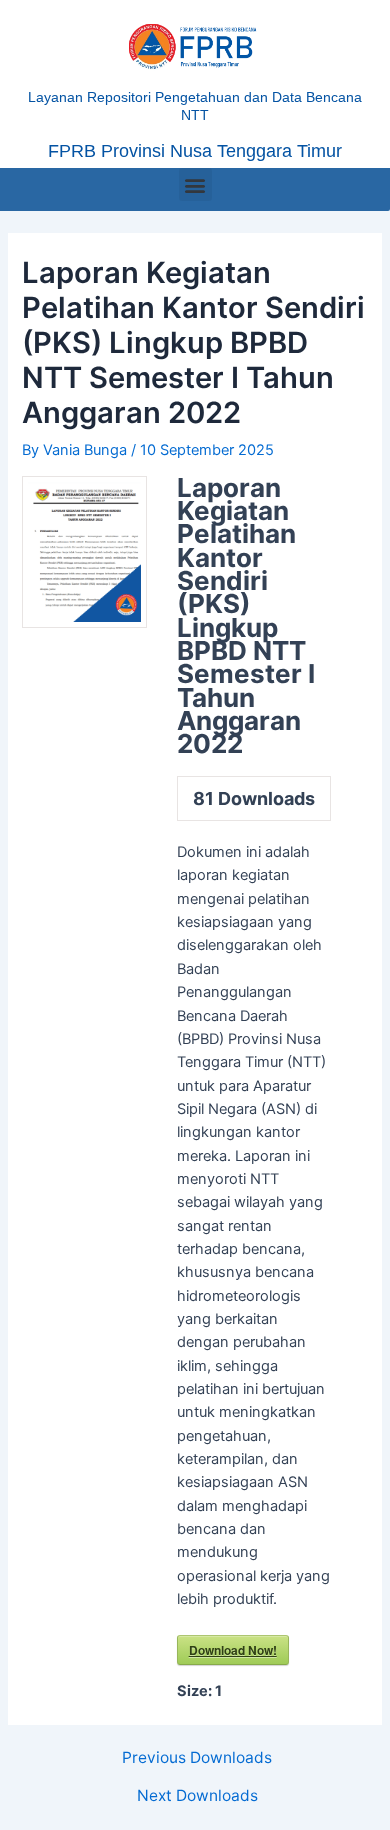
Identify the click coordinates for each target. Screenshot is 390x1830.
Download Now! (233, 1650)
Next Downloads (197, 1796)
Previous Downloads (197, 1758)
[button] (195, 184)
